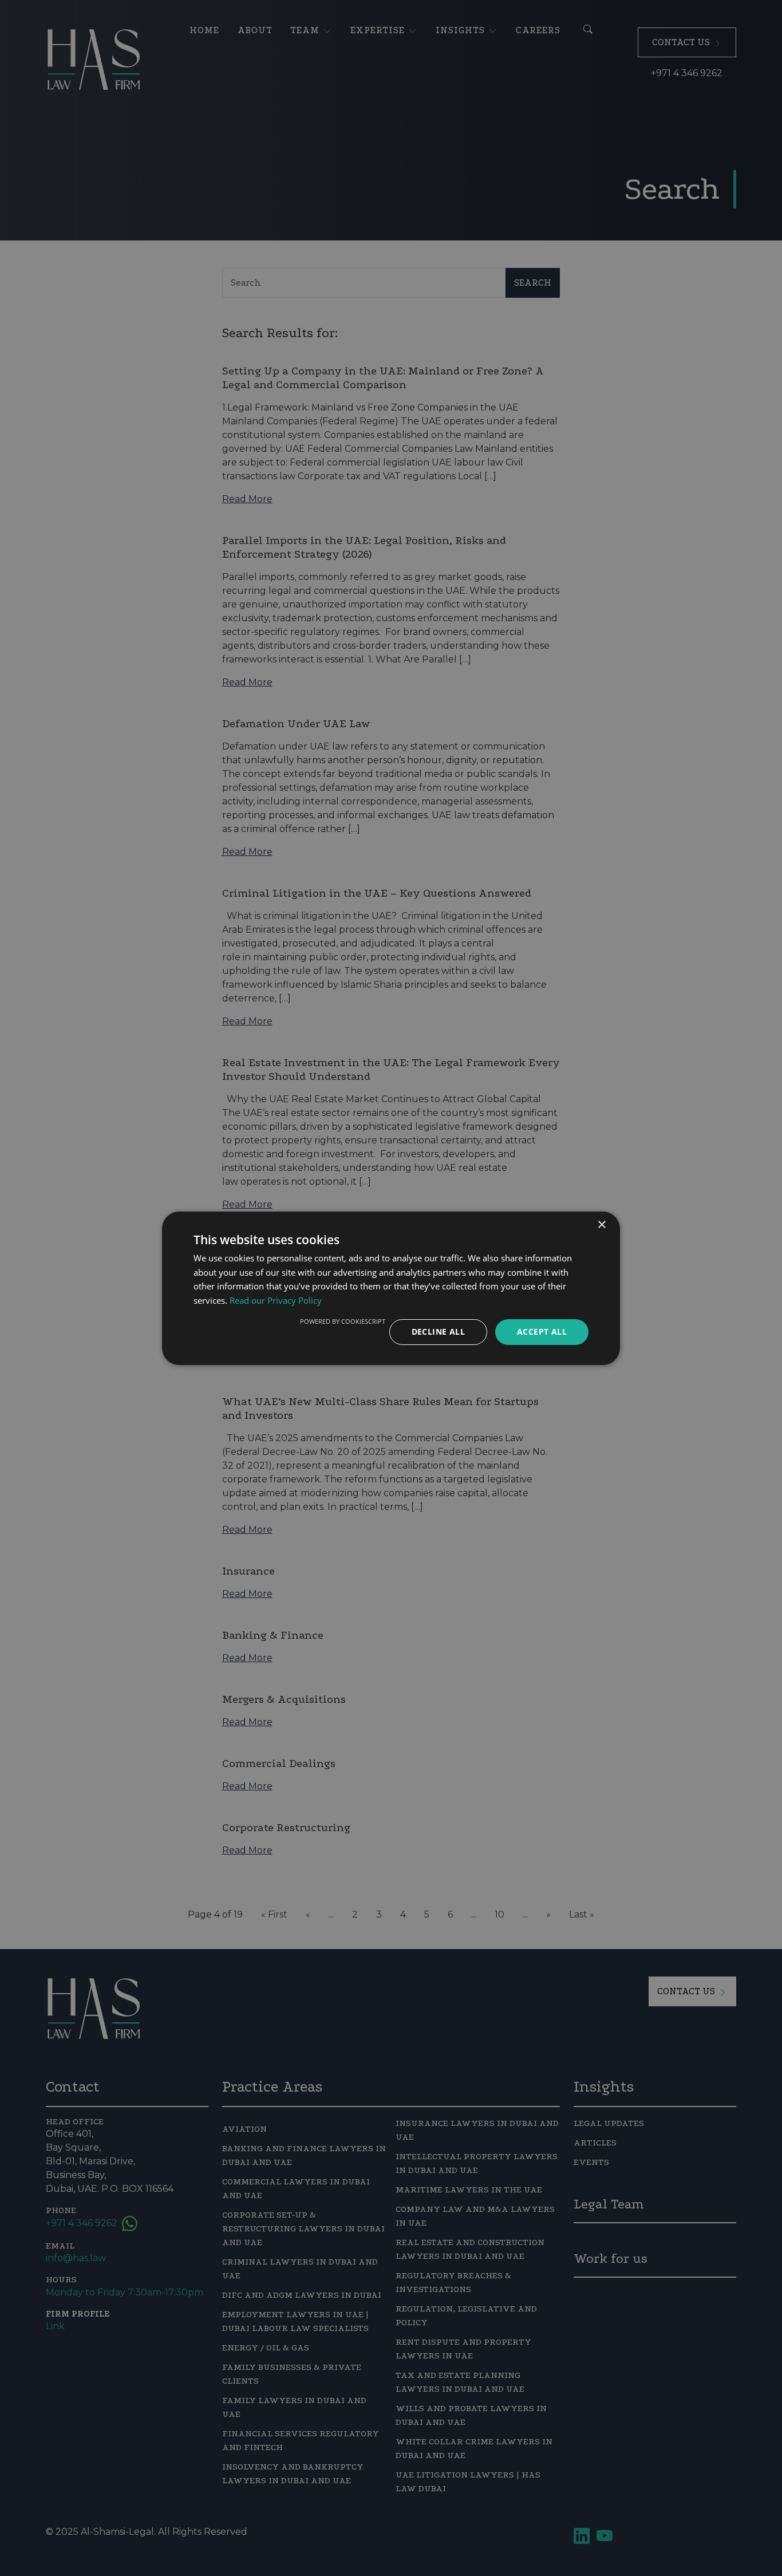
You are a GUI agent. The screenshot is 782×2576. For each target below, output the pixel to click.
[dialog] (391, 1288)
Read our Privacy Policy (276, 1300)
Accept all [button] (542, 1332)
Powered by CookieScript (343, 1321)
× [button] (601, 1224)
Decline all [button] (438, 1332)
